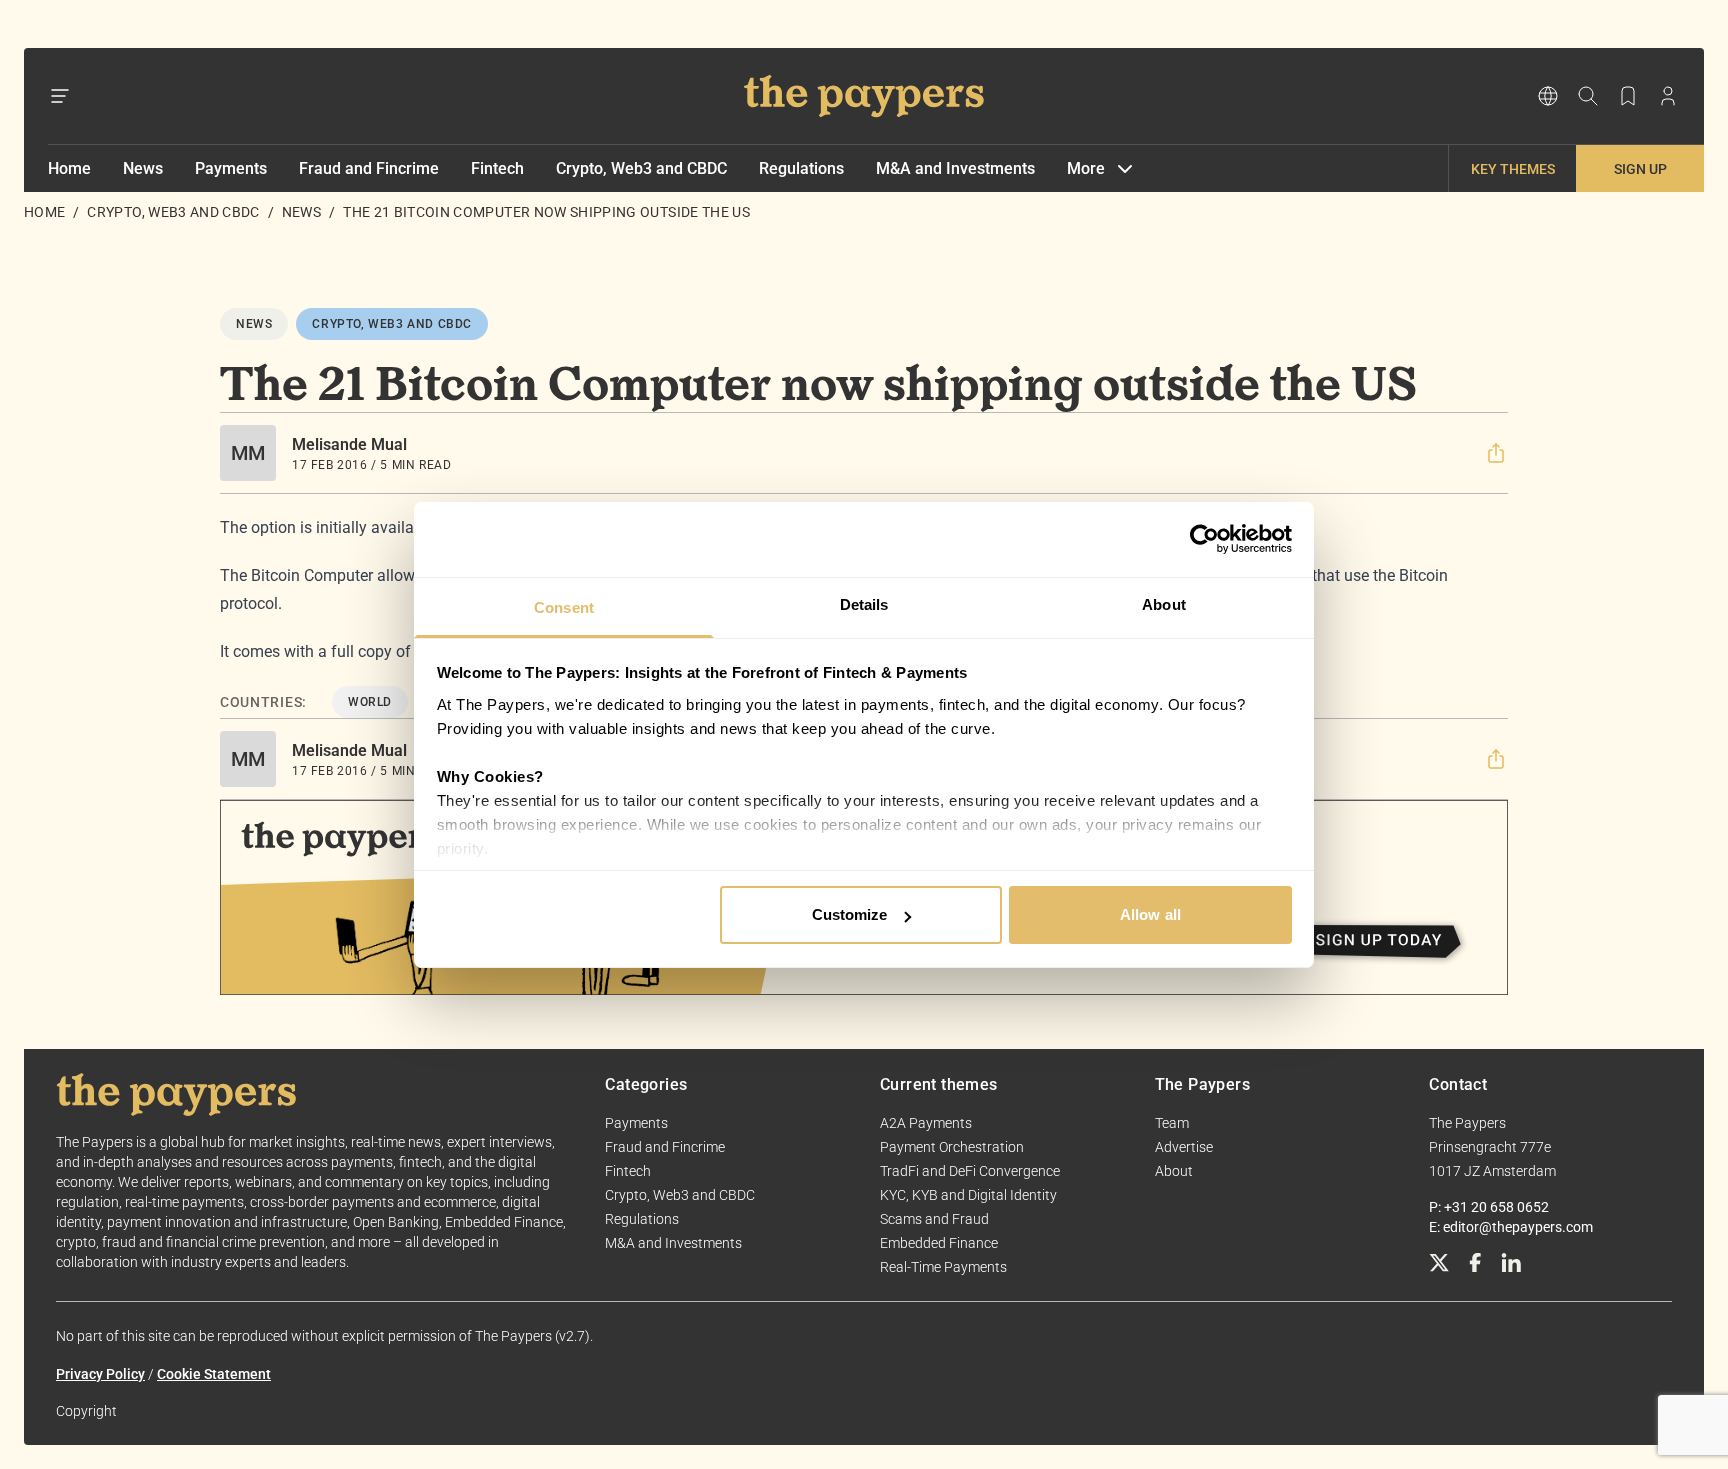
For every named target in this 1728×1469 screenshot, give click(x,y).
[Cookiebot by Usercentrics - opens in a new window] (1204, 539)
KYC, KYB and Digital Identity (968, 1195)
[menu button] (60, 96)
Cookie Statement (214, 1374)
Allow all (1150, 914)
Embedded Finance (939, 1243)
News (143, 168)
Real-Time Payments (943, 1267)
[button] (1496, 453)
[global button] (1548, 96)
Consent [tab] (564, 607)
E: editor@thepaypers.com (1511, 1227)
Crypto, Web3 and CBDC (641, 168)
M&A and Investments (955, 168)
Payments (231, 168)
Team (1172, 1123)
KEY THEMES (1513, 169)
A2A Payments (926, 1123)
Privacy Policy (100, 1374)
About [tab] (1164, 604)
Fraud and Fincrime (369, 168)
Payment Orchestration (952, 1147)
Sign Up (1640, 169)
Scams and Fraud (934, 1219)
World (370, 702)
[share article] (1496, 453)
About (1174, 1171)
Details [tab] (864, 604)
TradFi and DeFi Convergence (970, 1171)
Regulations (801, 168)
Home (69, 168)
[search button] (1588, 96)
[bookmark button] (1628, 96)
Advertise (1184, 1147)
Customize (850, 914)
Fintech (497, 168)
